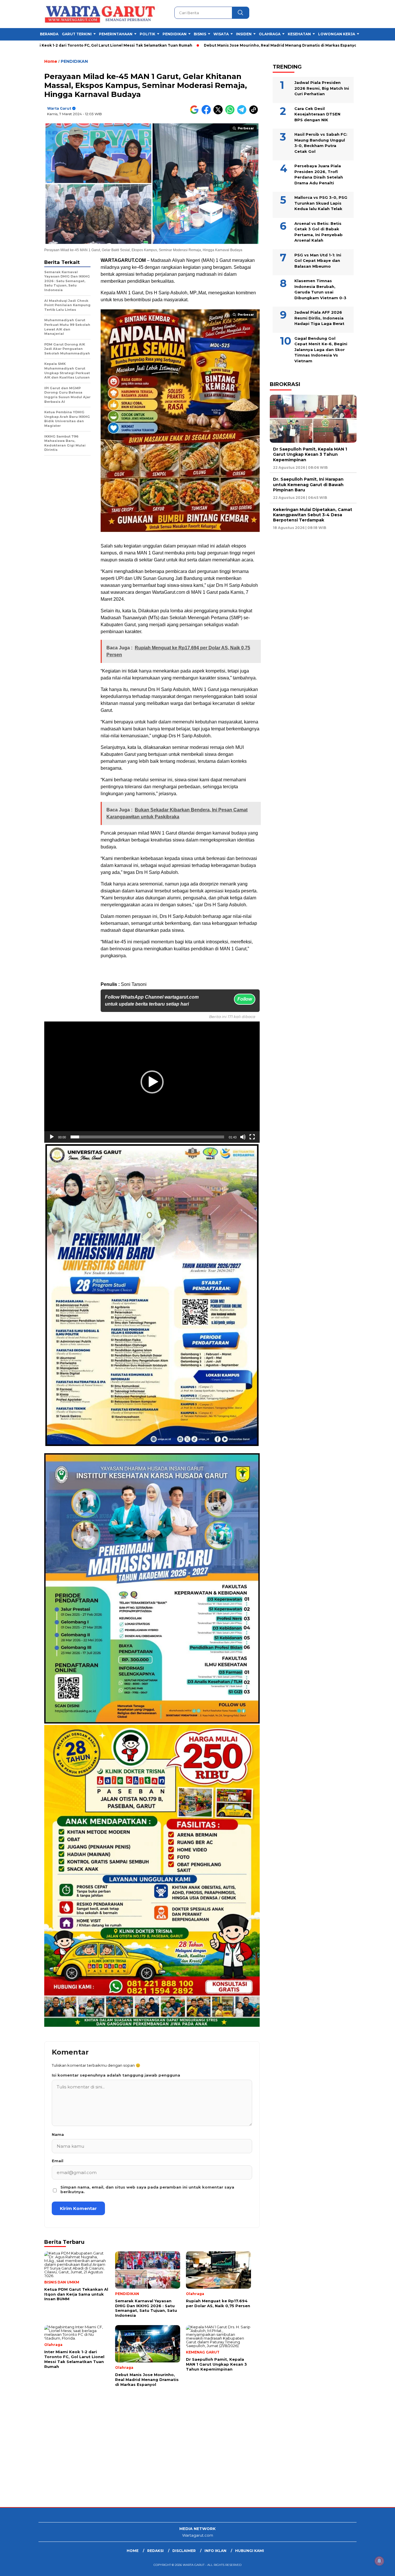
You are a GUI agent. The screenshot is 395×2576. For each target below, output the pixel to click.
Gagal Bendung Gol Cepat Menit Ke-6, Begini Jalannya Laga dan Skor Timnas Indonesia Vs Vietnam (321, 350)
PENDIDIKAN (175, 34)
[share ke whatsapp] (231, 113)
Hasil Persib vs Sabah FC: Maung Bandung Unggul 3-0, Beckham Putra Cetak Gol (321, 143)
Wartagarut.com (198, 2535)
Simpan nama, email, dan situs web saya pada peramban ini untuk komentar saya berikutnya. (147, 2189)
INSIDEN (244, 34)
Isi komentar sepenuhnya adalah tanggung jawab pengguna (116, 2075)
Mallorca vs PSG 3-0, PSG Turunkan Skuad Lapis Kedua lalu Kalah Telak (321, 203)
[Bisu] (243, 1137)
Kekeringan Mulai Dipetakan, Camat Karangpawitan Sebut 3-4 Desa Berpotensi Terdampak (313, 515)
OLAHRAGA (270, 34)
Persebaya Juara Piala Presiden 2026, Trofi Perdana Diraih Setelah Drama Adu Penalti (319, 174)
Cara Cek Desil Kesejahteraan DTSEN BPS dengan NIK (317, 114)
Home (133, 2551)
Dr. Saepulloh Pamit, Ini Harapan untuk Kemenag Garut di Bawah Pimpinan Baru (308, 485)
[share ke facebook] (207, 113)
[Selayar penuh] (252, 1137)
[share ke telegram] (243, 113)
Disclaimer (184, 2551)
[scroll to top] (378, 2567)
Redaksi (155, 2551)
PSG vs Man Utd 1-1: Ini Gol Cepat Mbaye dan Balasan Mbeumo (318, 261)
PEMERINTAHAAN (116, 34)
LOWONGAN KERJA (337, 34)
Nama (58, 2134)
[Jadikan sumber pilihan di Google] (196, 113)
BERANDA (49, 34)
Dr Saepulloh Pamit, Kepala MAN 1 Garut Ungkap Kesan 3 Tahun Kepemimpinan (310, 454)
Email (58, 2161)
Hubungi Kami (250, 2551)
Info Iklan (215, 2551)
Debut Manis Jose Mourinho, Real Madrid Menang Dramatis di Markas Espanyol (201, 45)
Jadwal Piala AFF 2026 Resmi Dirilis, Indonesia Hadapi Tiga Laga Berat (319, 318)
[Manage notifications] (379, 2561)
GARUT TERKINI (77, 34)
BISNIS (200, 34)
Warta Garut (59, 108)
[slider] (147, 1137)
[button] (152, 1082)
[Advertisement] (173, 2461)
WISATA (221, 34)
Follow (245, 999)
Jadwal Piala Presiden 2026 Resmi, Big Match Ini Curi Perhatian (322, 88)
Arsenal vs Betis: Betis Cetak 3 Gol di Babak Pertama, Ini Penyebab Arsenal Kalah (319, 232)
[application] (152, 1082)
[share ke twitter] (219, 113)
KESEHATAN (299, 34)
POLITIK (147, 34)
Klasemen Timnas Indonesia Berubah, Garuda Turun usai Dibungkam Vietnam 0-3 (320, 289)
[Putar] (52, 1137)
